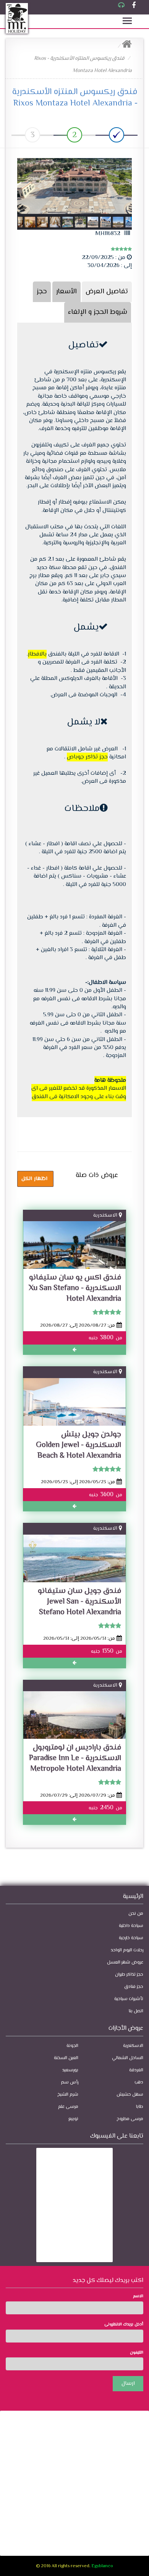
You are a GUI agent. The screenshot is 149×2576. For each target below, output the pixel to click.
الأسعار (66, 292)
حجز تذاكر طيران (129, 1975)
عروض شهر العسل (125, 1963)
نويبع (73, 2119)
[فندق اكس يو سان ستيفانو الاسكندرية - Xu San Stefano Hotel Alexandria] (74, 1250)
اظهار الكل (34, 1179)
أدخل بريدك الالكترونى (124, 2325)
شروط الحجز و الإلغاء (98, 312)
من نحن (136, 1914)
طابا (140, 2107)
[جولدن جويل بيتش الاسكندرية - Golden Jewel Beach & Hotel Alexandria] (74, 1406)
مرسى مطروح (130, 2119)
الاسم (138, 2296)
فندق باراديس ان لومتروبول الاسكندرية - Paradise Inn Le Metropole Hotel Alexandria (75, 1758)
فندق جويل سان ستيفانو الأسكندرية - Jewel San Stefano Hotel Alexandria (79, 1602)
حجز (42, 292)
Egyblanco (102, 2566)
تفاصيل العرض (107, 292)
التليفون (137, 2353)
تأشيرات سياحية (129, 1999)
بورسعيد (70, 2070)
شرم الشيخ (68, 2095)
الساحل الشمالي (128, 2058)
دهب (139, 2083)
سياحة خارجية (131, 1938)
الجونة (72, 2046)
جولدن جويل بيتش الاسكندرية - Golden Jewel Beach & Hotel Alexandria (79, 1445)
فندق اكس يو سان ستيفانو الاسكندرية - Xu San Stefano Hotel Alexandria (75, 1288)
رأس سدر (70, 2083)
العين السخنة (66, 2058)
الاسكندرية (105, 1215)
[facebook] (134, 6)
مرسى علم (68, 2107)
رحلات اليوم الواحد (127, 1950)
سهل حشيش (130, 2095)
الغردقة (136, 2070)
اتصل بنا (136, 2011)
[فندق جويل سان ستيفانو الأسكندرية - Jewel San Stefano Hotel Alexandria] (74, 1563)
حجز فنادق (134, 1987)
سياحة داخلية (131, 1926)
